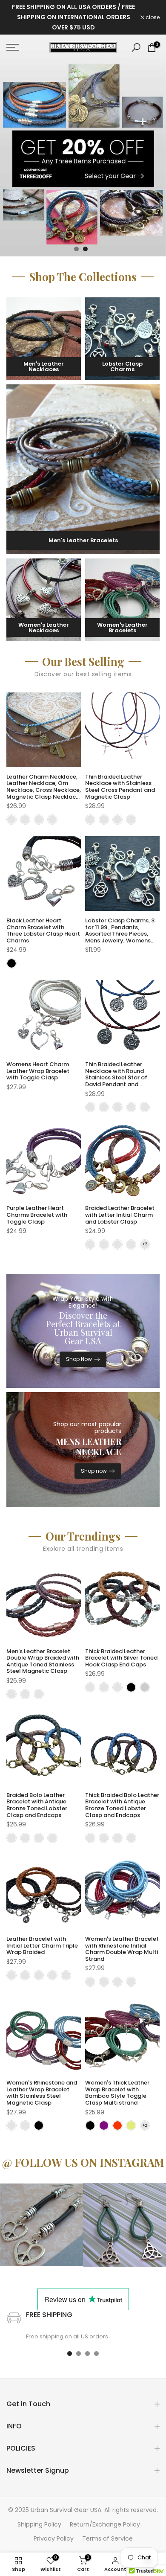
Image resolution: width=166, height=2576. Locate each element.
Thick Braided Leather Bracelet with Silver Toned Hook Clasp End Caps (121, 1658)
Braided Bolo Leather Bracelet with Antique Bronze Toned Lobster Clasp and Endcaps (37, 1805)
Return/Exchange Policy (105, 2524)
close (152, 17)
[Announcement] (73, 17)
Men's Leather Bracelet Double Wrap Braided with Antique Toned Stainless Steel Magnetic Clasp (43, 1661)
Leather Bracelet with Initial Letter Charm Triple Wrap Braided (42, 1945)
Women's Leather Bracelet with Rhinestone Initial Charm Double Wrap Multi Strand (122, 1949)
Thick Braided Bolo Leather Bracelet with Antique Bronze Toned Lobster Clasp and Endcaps (122, 1805)
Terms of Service (107, 2538)
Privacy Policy (54, 2538)
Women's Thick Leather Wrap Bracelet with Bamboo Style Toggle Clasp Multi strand (117, 2093)
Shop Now (79, 1359)
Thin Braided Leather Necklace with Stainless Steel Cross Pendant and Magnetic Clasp (120, 787)
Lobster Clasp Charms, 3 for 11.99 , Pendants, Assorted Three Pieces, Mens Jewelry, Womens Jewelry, (120, 934)
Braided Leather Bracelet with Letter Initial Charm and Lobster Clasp (120, 1215)
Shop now (94, 1471)
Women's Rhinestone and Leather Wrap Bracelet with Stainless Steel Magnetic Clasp (42, 2093)
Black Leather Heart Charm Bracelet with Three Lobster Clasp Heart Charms (43, 930)
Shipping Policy (39, 2524)
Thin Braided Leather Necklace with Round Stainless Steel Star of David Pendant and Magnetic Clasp (116, 1077)
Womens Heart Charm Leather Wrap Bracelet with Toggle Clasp (38, 1071)
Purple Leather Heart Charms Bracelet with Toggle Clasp (37, 1215)
